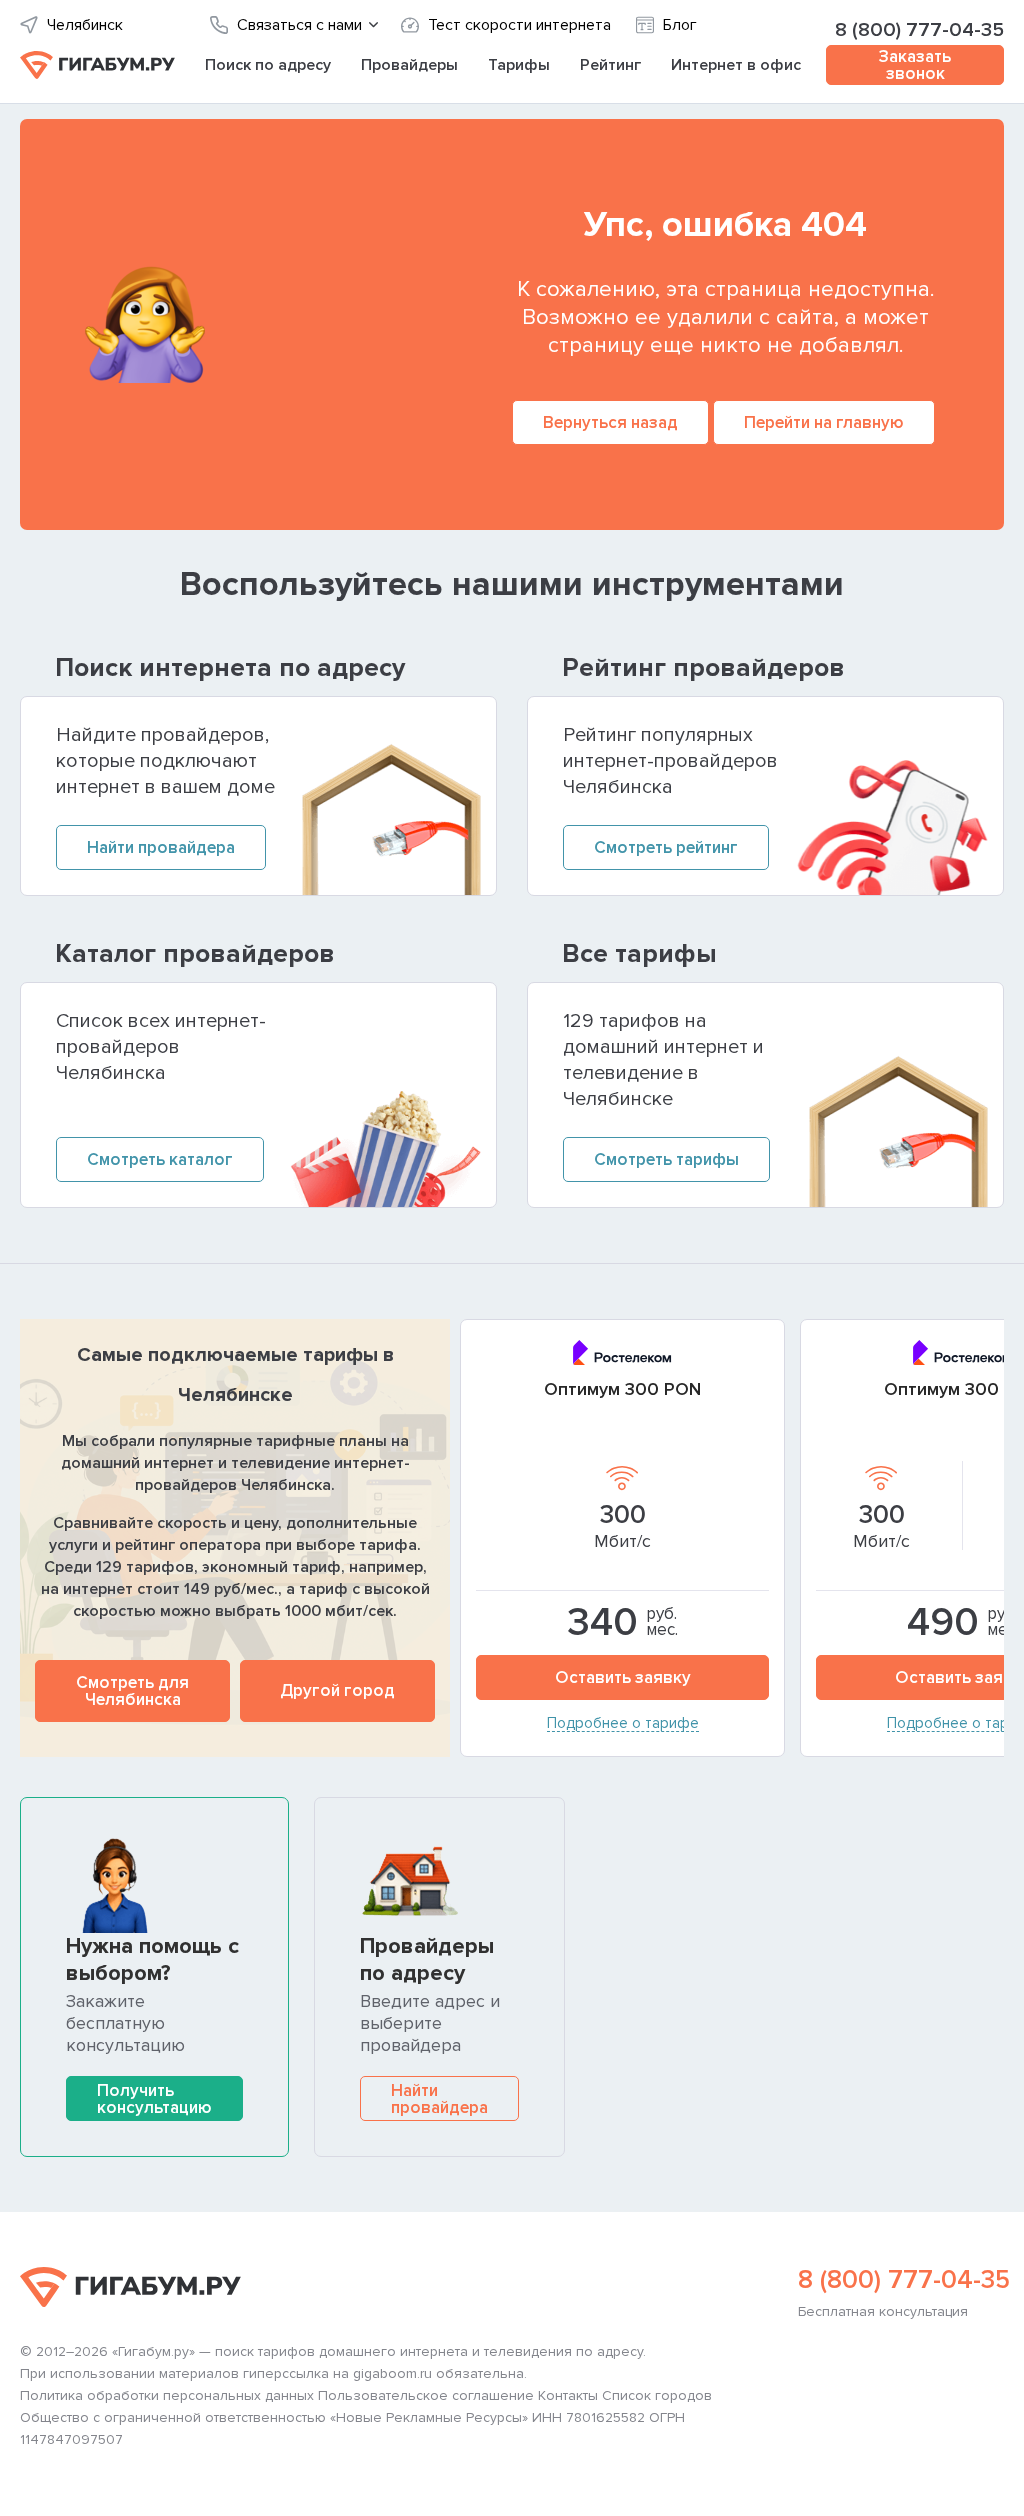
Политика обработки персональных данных (167, 2396)
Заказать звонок (915, 65)
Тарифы (519, 65)
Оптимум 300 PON (622, 1389)
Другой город (337, 1690)
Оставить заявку (623, 1677)
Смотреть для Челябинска (132, 1691)
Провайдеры (409, 65)
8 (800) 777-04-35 (919, 30)
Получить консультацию (154, 2099)
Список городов (657, 2396)
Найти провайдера (439, 2099)
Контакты (568, 2396)
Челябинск (85, 25)
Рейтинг (610, 65)
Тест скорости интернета (519, 25)
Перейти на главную (824, 422)
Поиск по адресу (268, 65)
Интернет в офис (736, 65)
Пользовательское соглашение (426, 2396)
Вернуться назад (610, 422)
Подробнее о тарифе (623, 1724)
